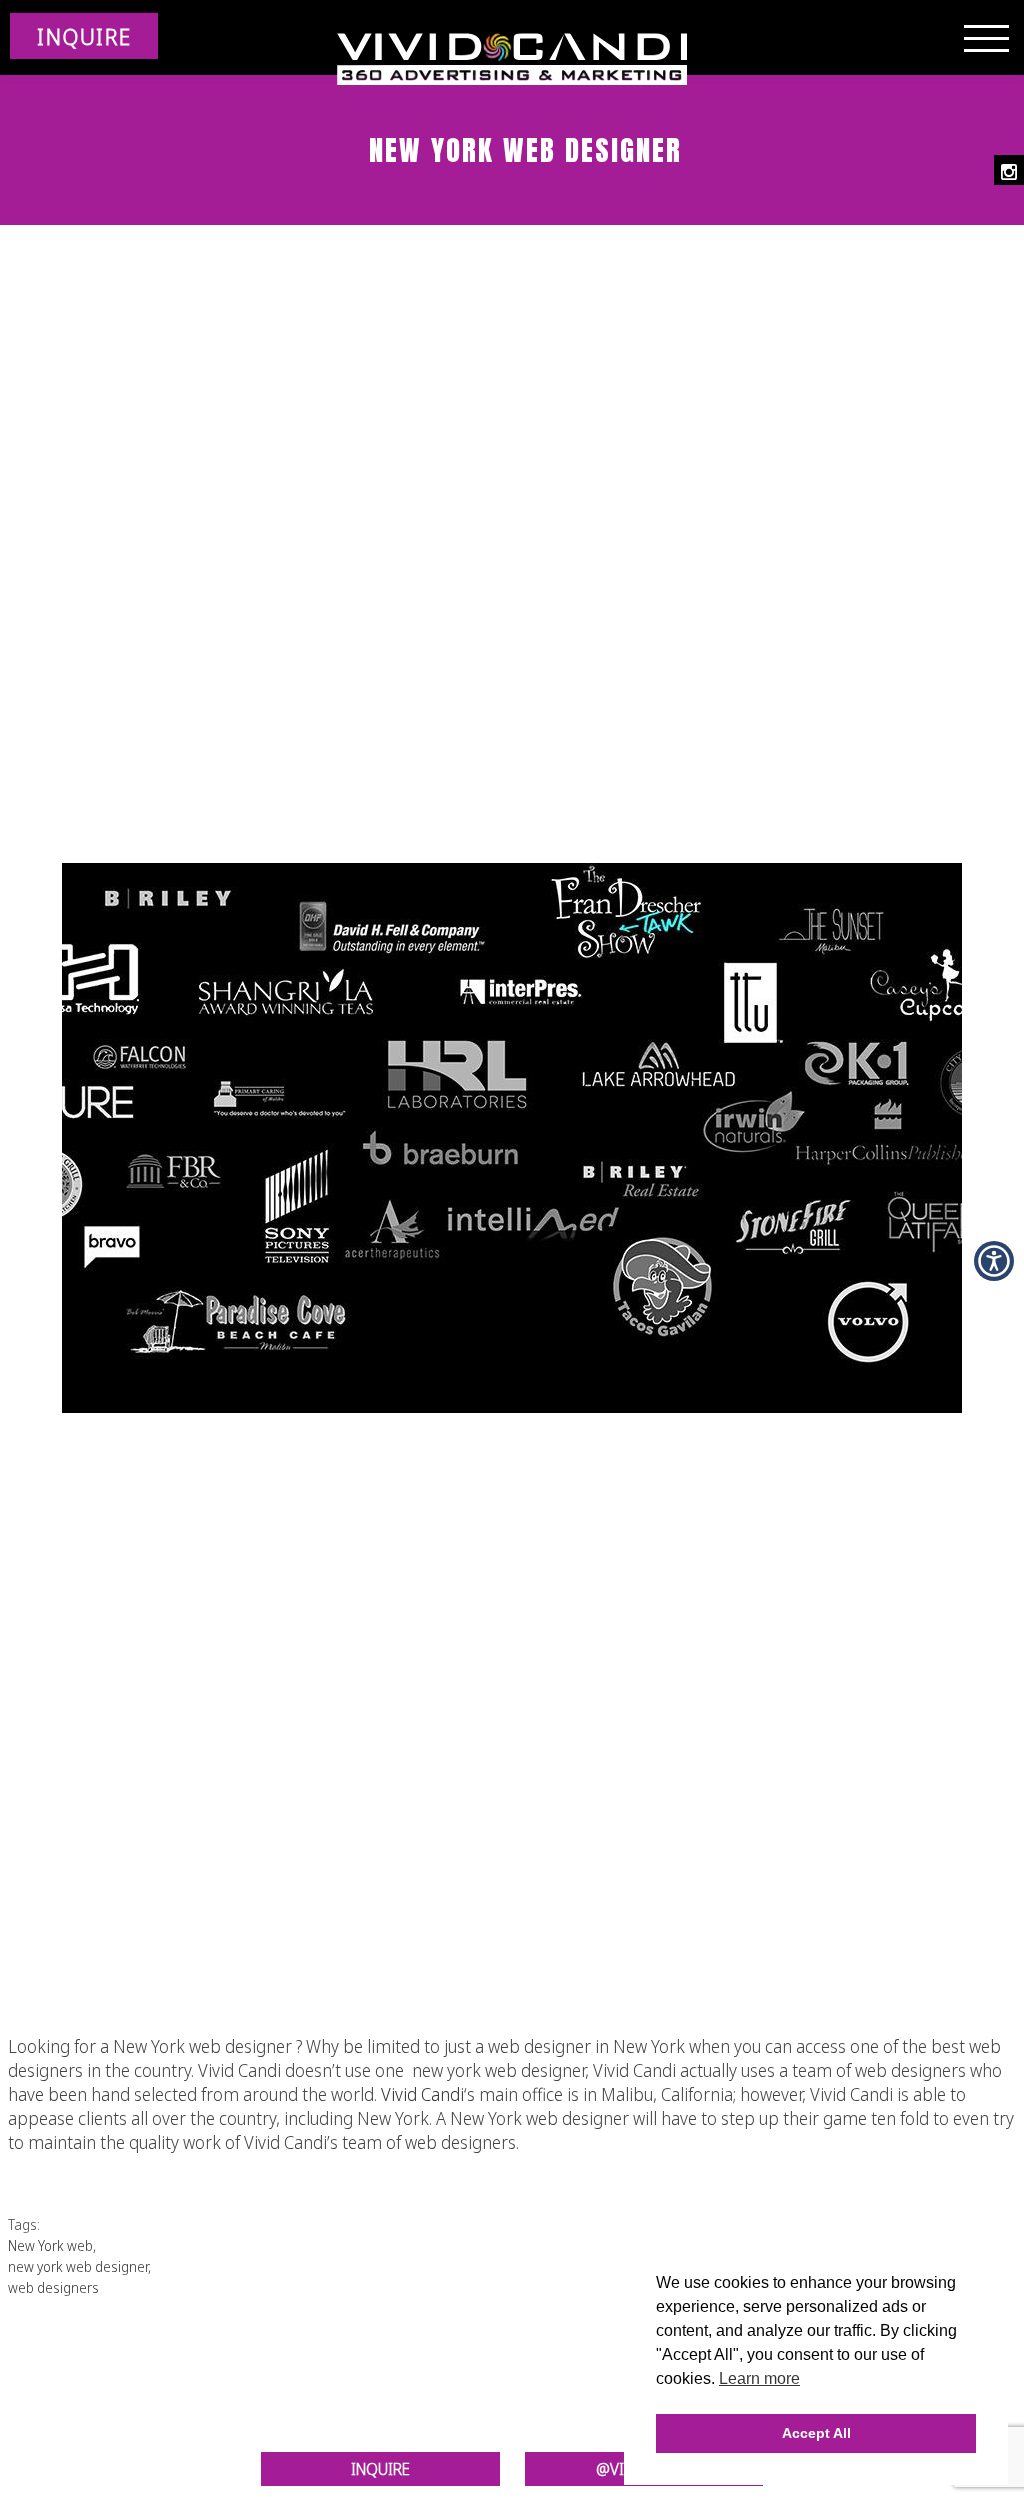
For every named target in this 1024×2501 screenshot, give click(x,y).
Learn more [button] (759, 2378)
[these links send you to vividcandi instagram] (1009, 170)
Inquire (380, 2469)
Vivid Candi (422, 2094)
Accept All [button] (816, 2433)
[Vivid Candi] (512, 60)
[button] (994, 1261)
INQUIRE (84, 36)
